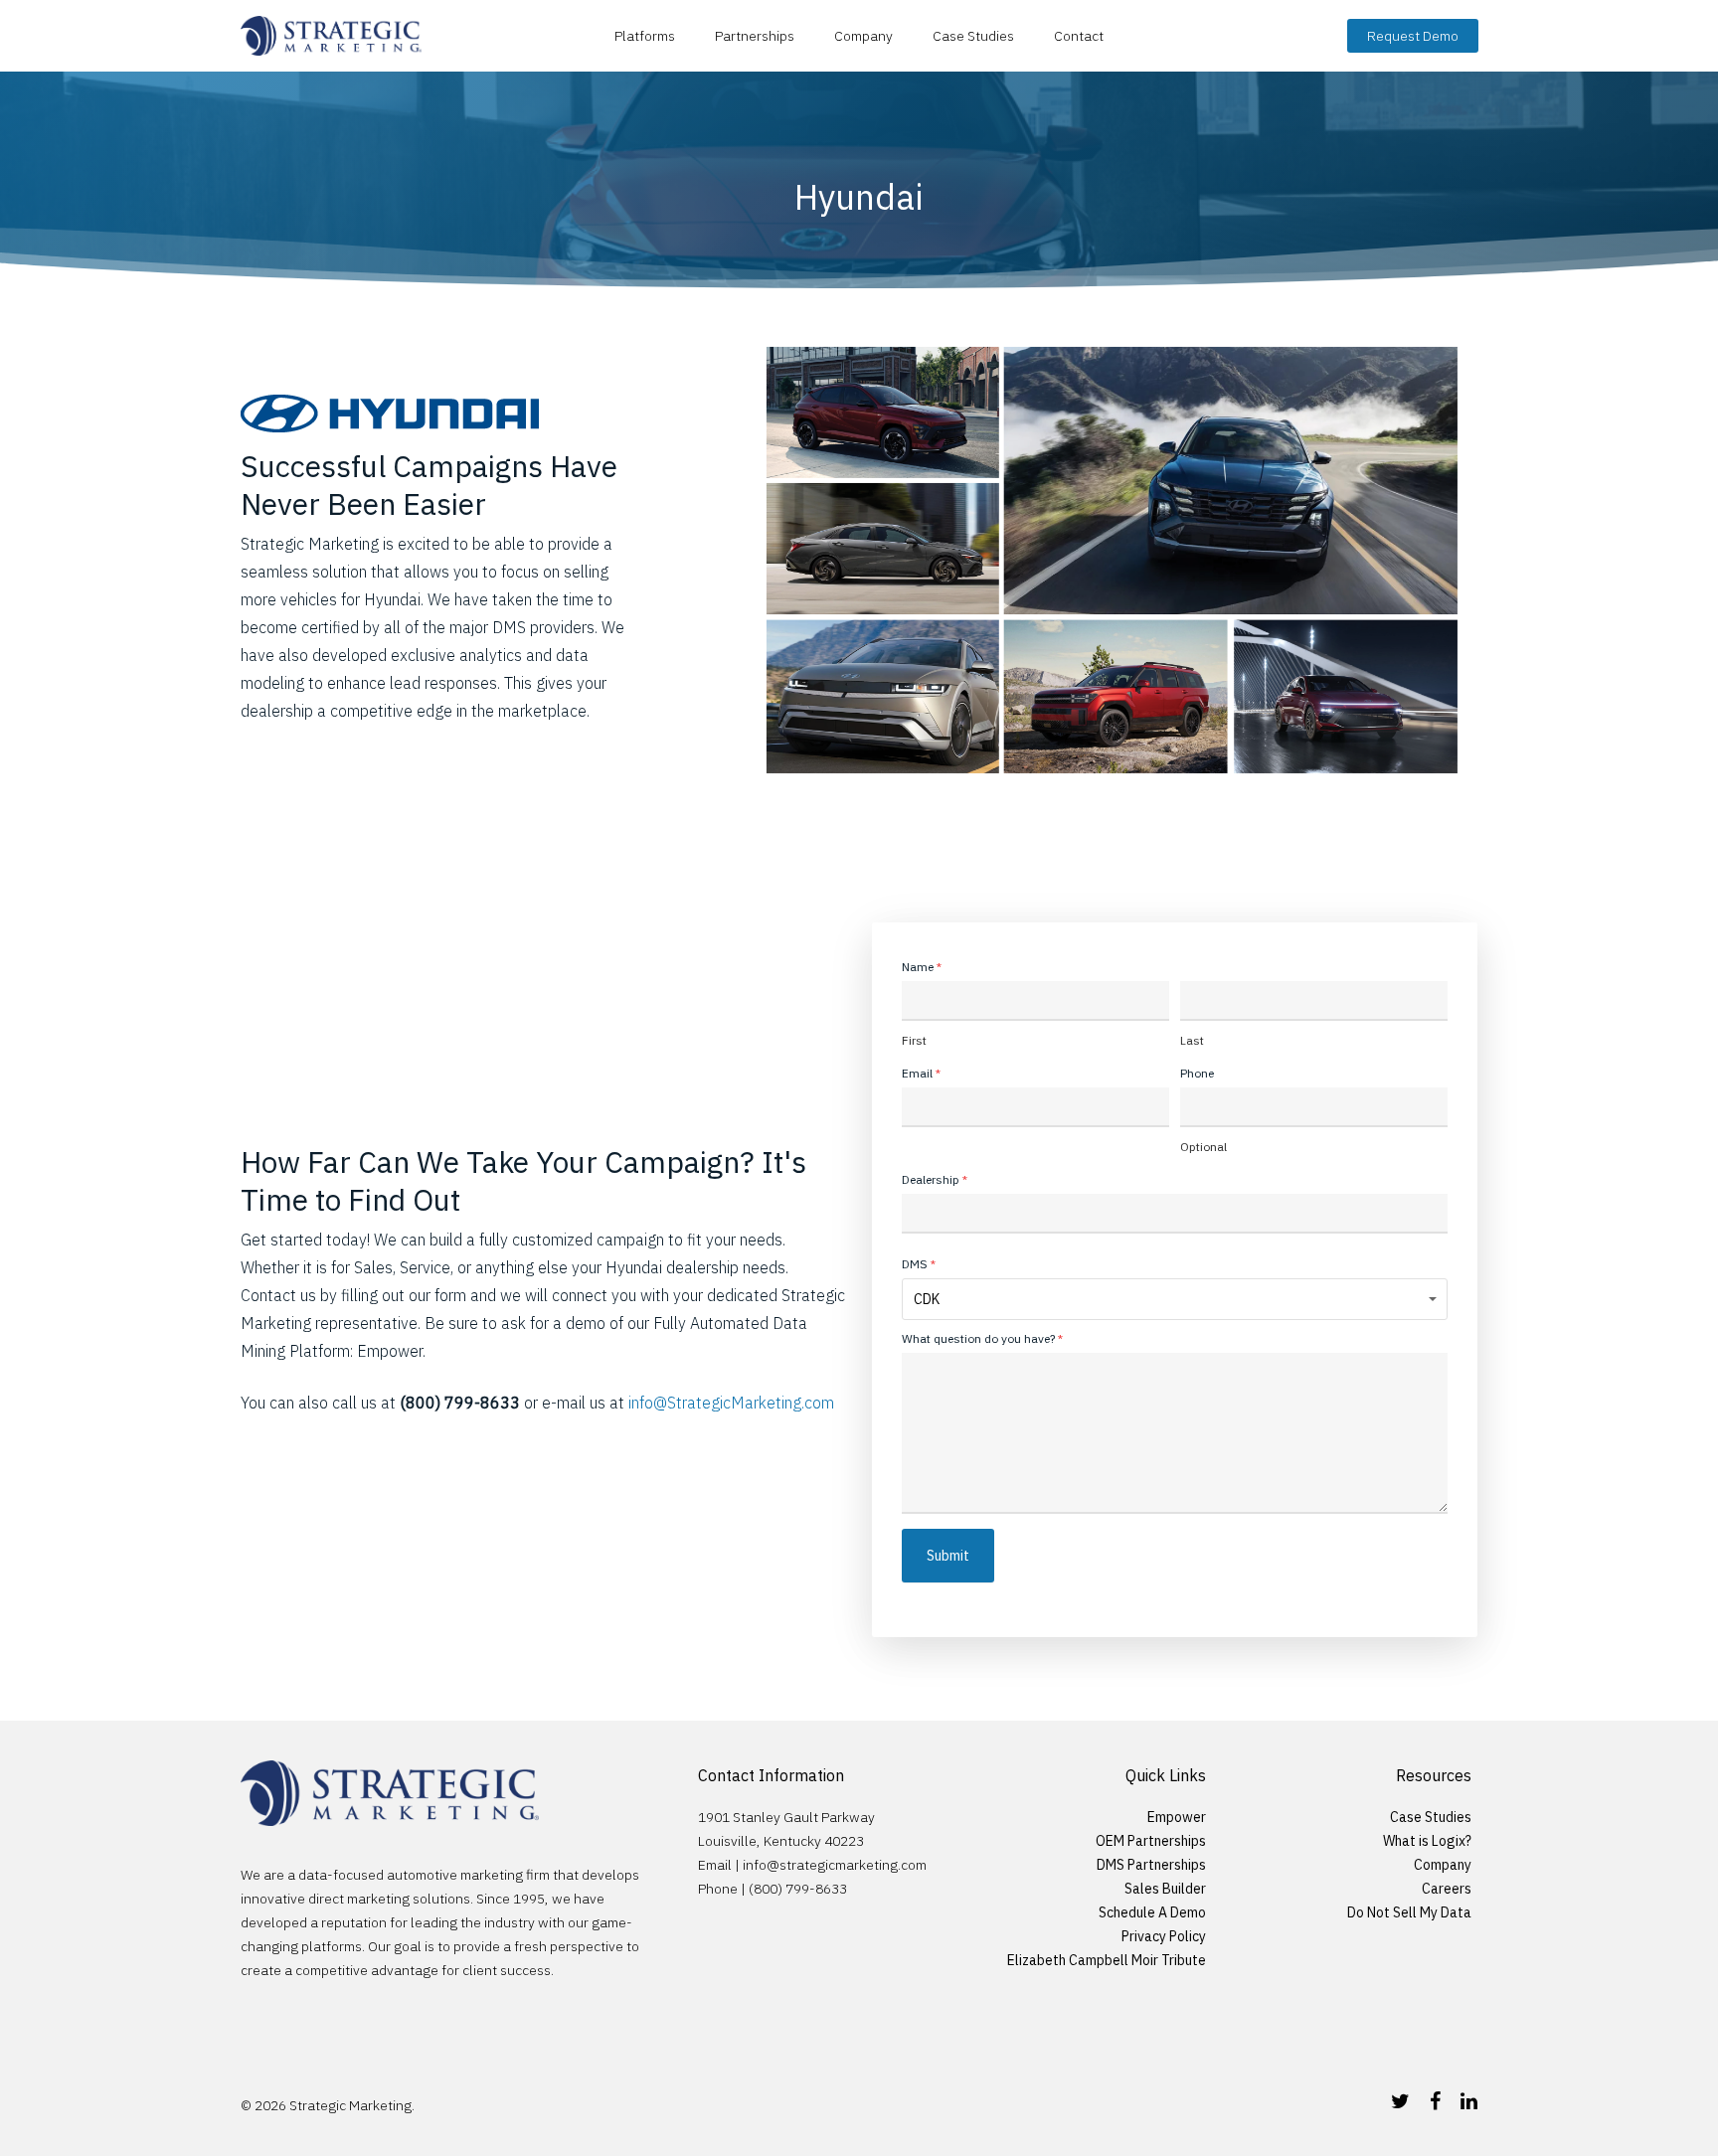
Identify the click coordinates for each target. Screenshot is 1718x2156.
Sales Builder (1165, 1889)
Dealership (935, 1179)
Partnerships (755, 36)
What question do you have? (982, 1338)
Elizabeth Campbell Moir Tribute (1107, 1960)
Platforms (645, 36)
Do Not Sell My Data (1409, 1912)
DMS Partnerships (1151, 1865)
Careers (1447, 1889)
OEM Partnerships (1151, 1841)
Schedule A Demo (1152, 1912)
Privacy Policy (1164, 1936)
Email (921, 1073)
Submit (948, 1556)
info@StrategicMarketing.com (731, 1403)
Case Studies (973, 36)
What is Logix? (1427, 1841)
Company (863, 36)
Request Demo (1413, 36)
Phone (1197, 1073)
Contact (1079, 36)
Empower (1177, 1817)
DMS (919, 1264)
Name (922, 967)
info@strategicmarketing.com (835, 1865)
